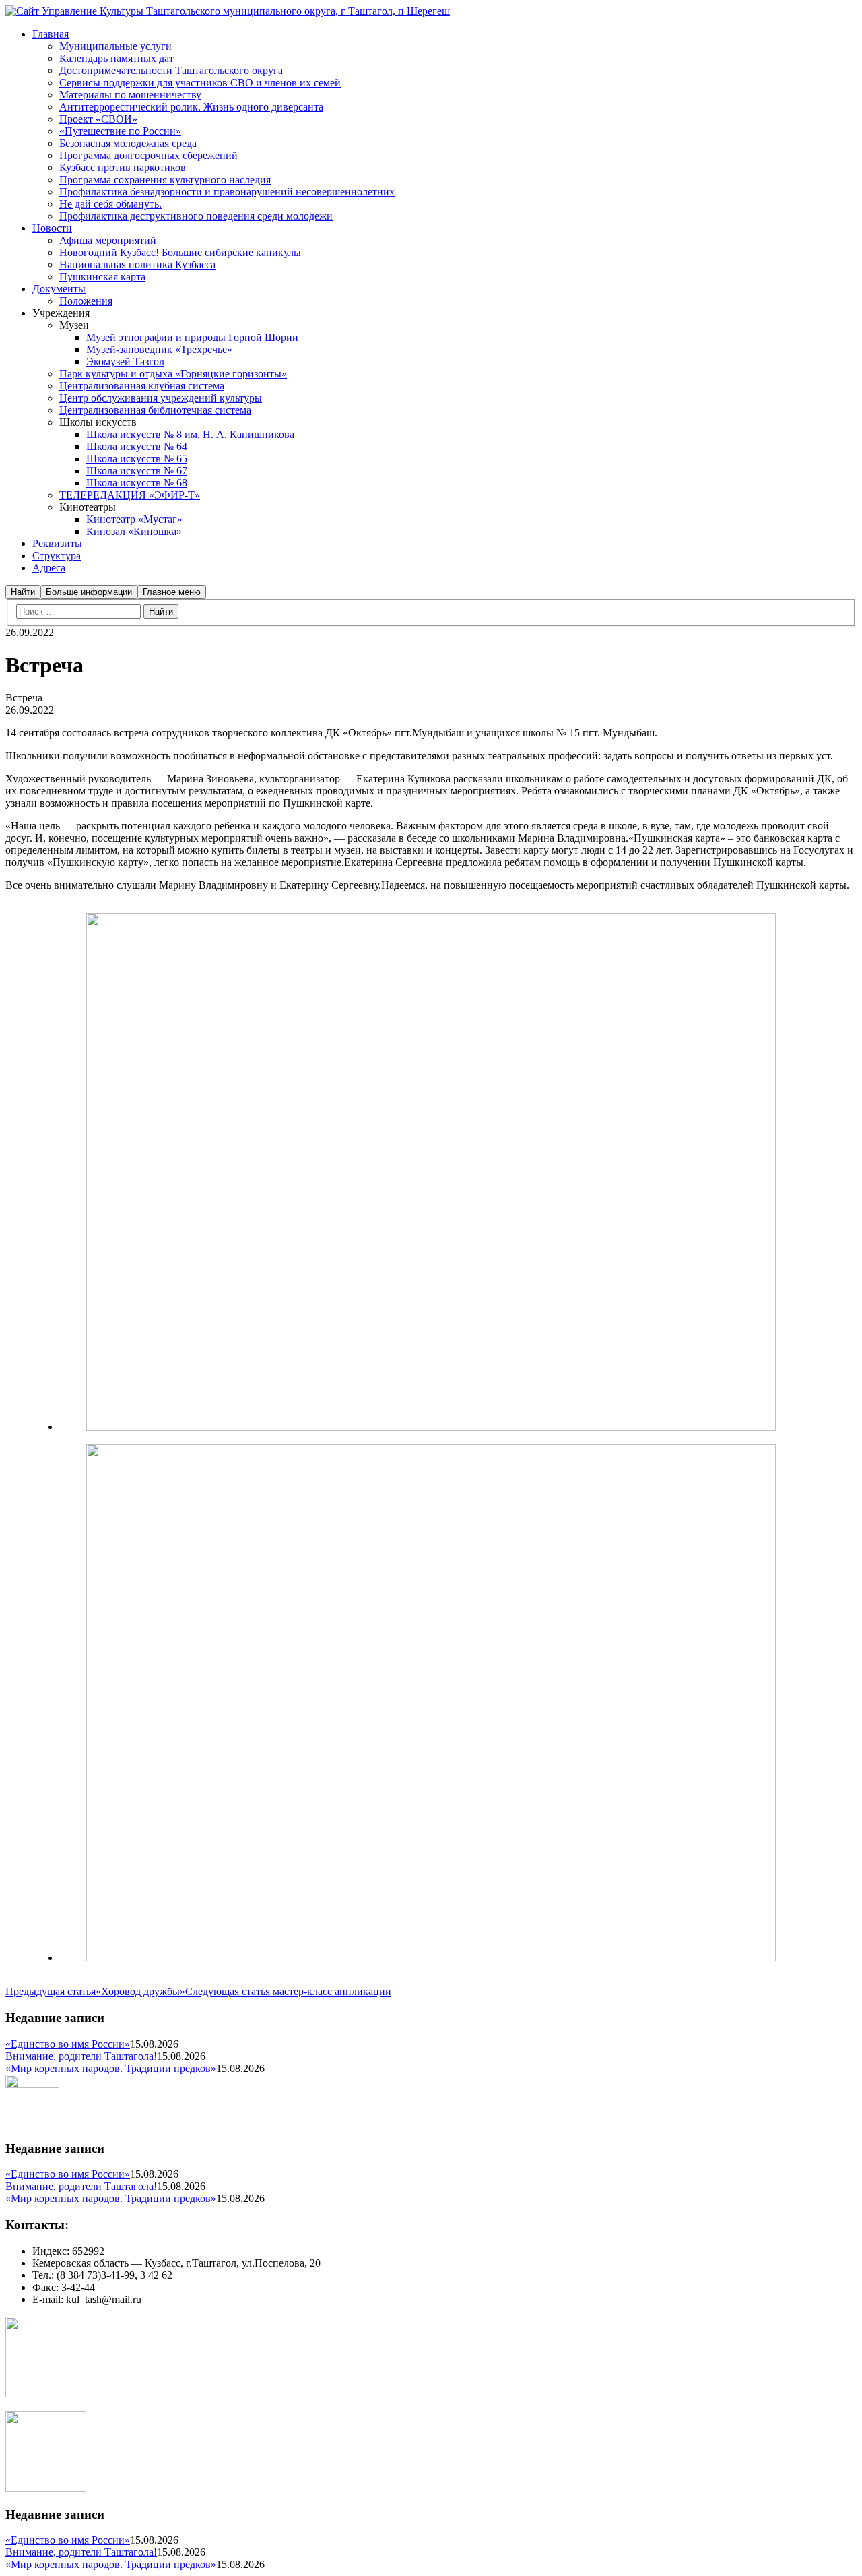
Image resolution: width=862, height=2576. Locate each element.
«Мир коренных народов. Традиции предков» (111, 2068)
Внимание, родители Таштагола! (81, 2056)
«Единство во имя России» (68, 2044)
